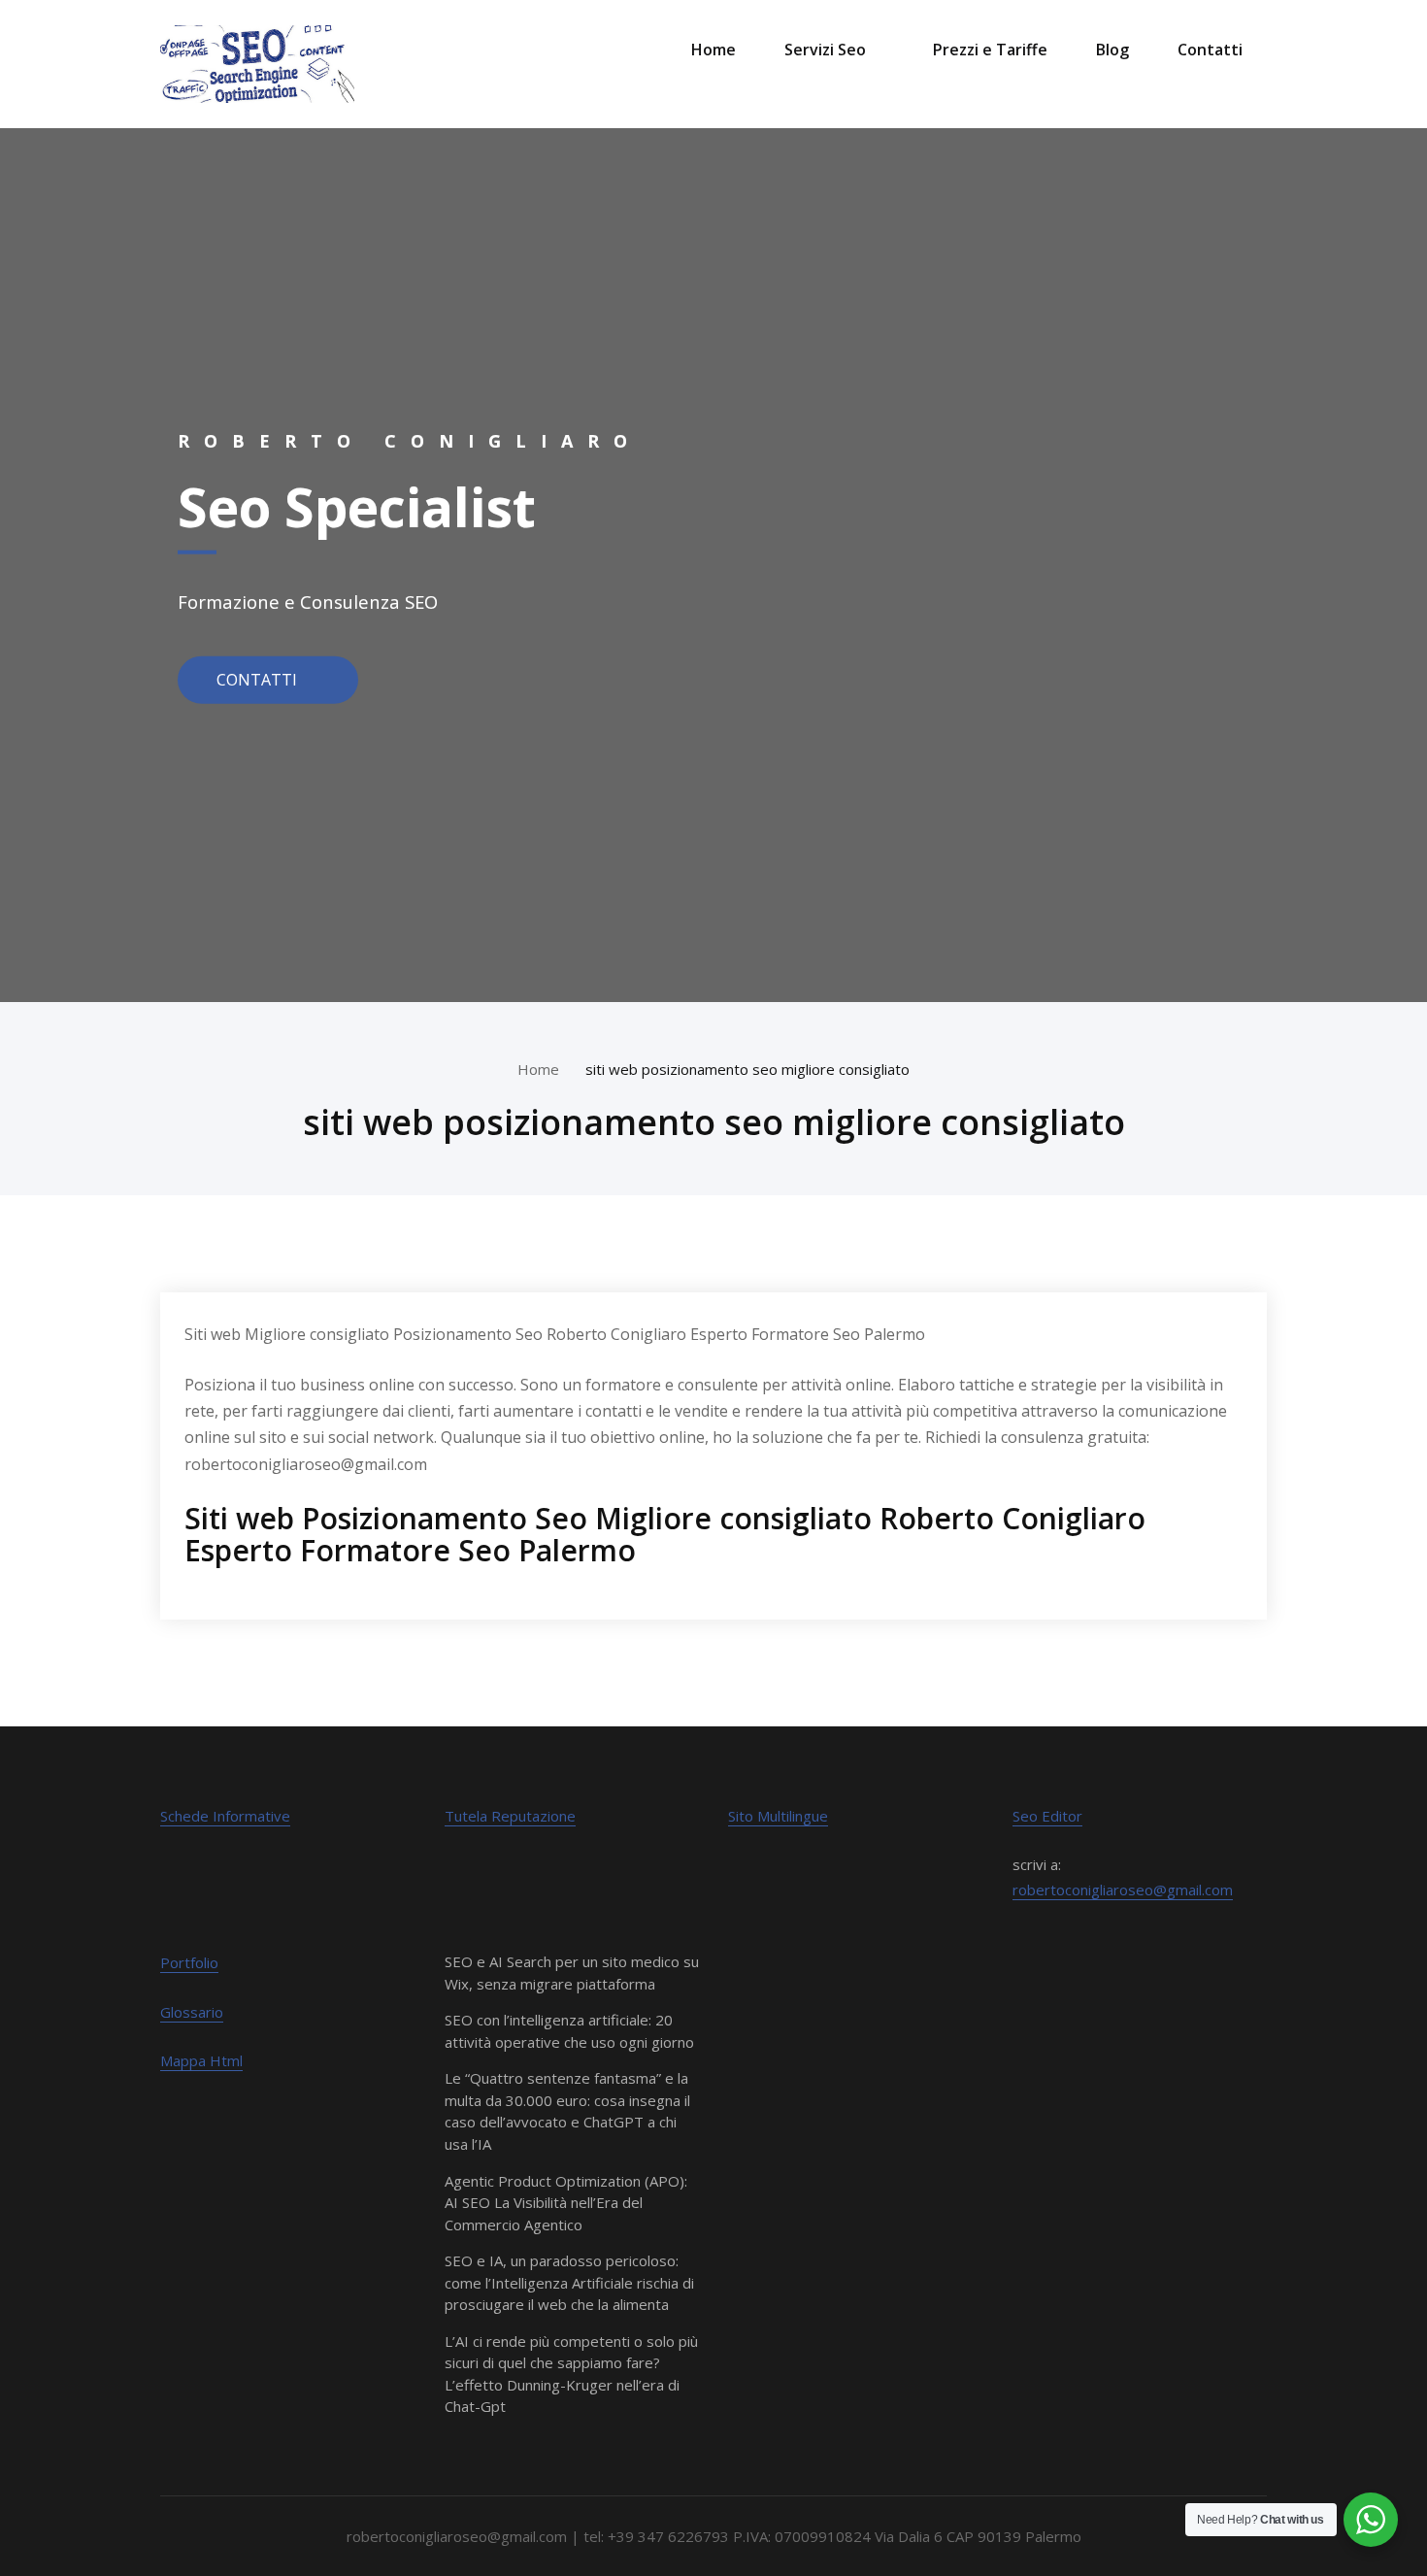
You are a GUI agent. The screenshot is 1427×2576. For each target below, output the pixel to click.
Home (713, 50)
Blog (1112, 50)
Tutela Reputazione (510, 1816)
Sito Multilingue (778, 1816)
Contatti (1210, 50)
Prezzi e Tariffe (990, 50)
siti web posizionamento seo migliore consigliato (747, 1069)
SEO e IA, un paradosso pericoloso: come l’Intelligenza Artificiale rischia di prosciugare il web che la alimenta (569, 2282)
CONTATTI (259, 679)
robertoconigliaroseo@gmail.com (1123, 1890)
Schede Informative (225, 1816)
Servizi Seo (825, 50)
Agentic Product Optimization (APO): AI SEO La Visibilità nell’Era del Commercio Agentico (566, 2203)
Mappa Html (201, 2060)
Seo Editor (1047, 1816)
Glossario (192, 2012)
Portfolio (189, 1962)
